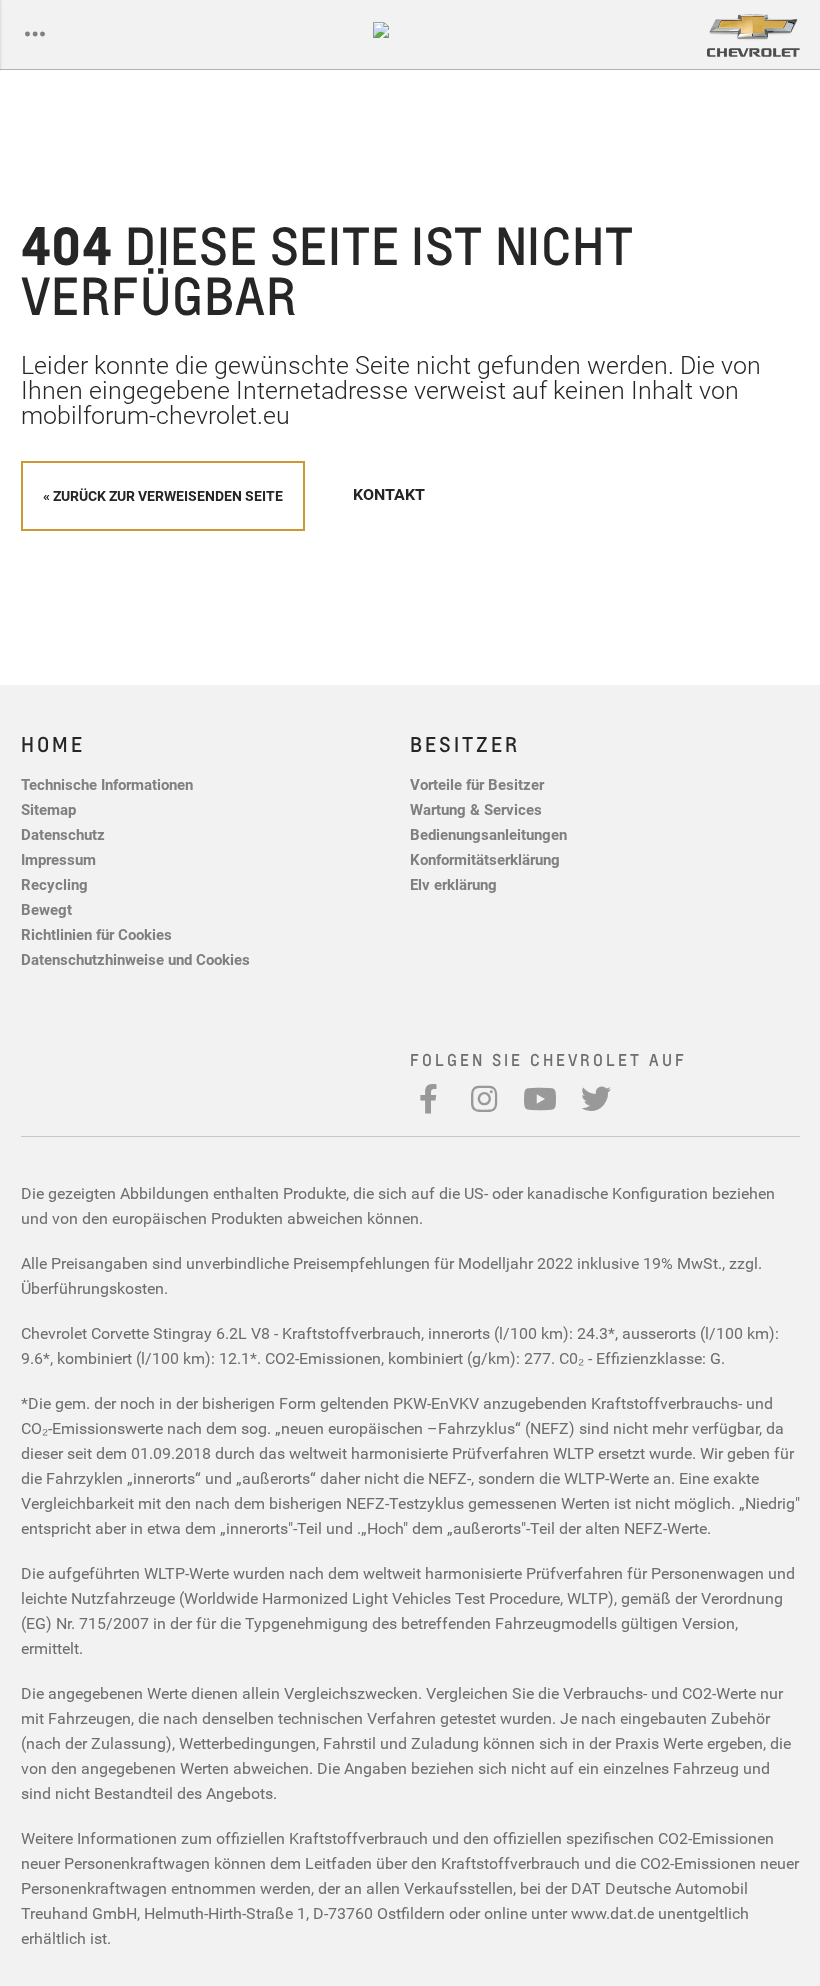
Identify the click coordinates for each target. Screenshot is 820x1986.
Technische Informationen (107, 784)
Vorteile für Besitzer (477, 784)
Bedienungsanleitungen (488, 834)
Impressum (58, 859)
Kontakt (389, 494)
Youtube (540, 1099)
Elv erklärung (453, 884)
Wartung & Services (476, 809)
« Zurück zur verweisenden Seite (163, 495)
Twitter (596, 1099)
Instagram (484, 1099)
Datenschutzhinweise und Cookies (135, 959)
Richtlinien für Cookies (96, 934)
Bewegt (46, 909)
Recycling (54, 884)
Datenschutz (63, 834)
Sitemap (48, 809)
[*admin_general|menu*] (35, 35)
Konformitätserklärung (485, 859)
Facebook (428, 1099)
